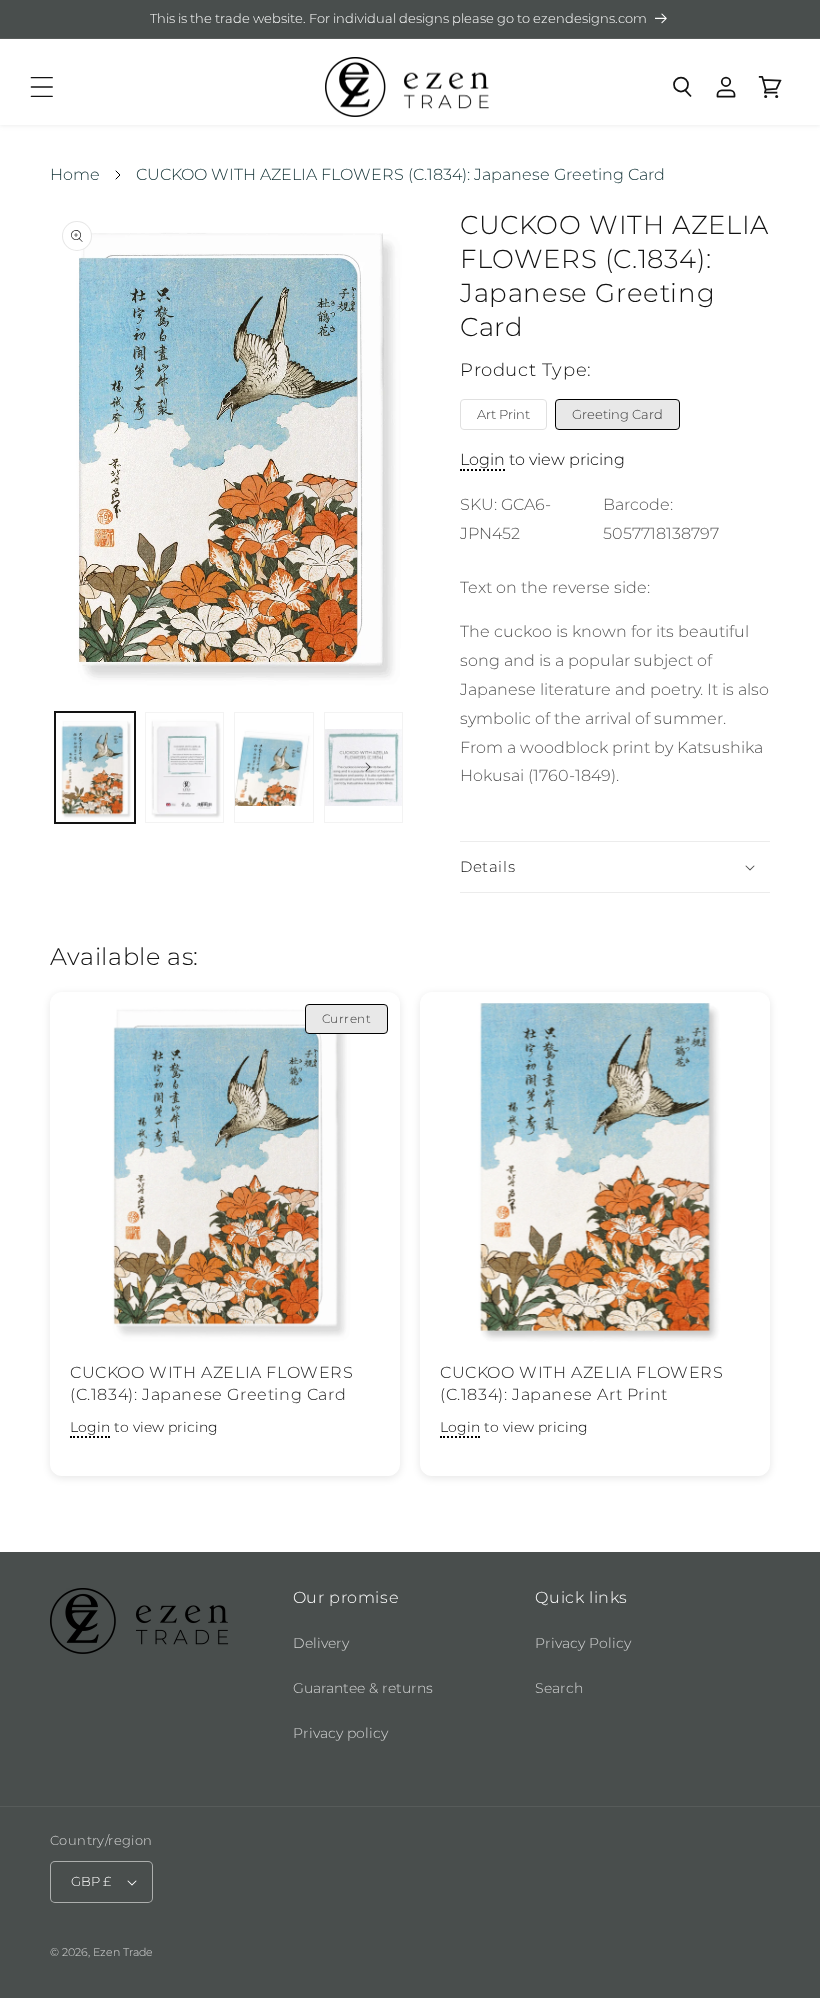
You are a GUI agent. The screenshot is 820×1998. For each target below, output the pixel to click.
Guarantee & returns (363, 1688)
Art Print (503, 414)
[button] (42, 87)
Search (559, 1688)
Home (75, 174)
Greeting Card (617, 414)
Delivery (321, 1643)
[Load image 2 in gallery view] (185, 767)
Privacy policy (340, 1733)
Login (482, 459)
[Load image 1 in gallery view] (95, 767)
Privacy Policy (583, 1643)
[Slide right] (368, 767)
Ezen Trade (123, 1952)
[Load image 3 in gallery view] (274, 767)
